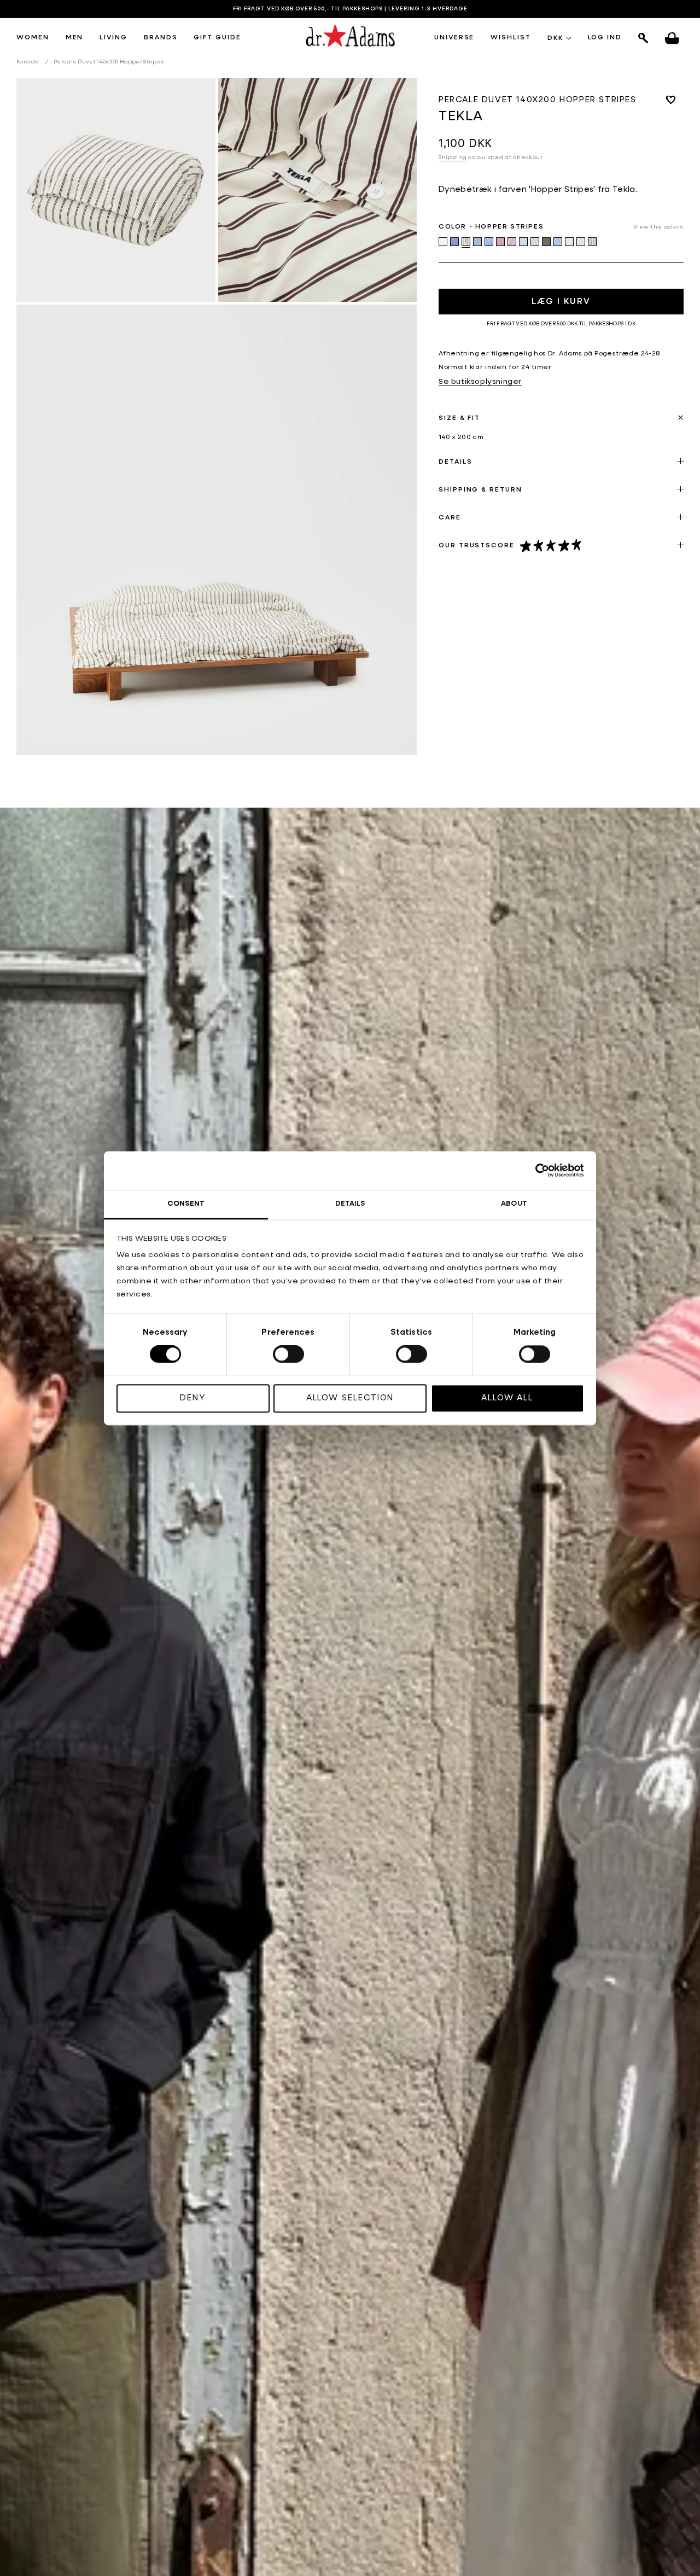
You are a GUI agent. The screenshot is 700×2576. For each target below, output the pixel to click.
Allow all (507, 1398)
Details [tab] (350, 1204)
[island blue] (477, 242)
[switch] (288, 1354)
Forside (28, 62)
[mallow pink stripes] (512, 242)
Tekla (461, 117)
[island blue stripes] (489, 242)
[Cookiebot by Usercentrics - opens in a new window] (536, 1170)
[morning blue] (523, 242)
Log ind (605, 38)
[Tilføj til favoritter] (670, 100)
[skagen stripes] (592, 242)
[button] (33, 38)
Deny (193, 1398)
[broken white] (443, 242)
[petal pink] (581, 242)
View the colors (659, 227)
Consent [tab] (186, 1204)
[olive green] (546, 242)
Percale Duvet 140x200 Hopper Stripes (109, 62)
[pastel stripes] (569, 242)
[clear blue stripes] (454, 242)
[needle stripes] (535, 242)
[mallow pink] (500, 242)
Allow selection (350, 1398)
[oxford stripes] (558, 242)
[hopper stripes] (466, 242)
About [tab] (514, 1204)
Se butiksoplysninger (480, 382)
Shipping (453, 157)
